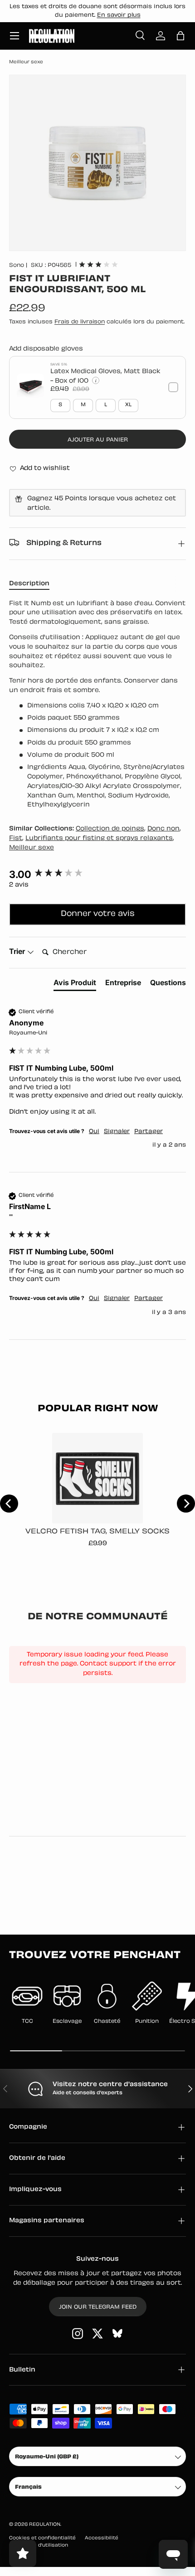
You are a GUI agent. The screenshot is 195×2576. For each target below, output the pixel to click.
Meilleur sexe (26, 62)
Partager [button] (149, 1132)
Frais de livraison (80, 322)
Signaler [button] (117, 1132)
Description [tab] (29, 584)
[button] (180, 36)
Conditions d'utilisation (39, 2545)
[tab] (75, 984)
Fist (16, 838)
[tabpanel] (97, 705)
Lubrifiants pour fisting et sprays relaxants (99, 838)
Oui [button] (94, 1132)
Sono (17, 266)
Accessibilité (102, 2538)
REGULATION (45, 2525)
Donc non (163, 829)
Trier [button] (18, 951)
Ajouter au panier (98, 440)
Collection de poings (110, 829)
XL (128, 405)
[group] (97, 875)
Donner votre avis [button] (98, 914)
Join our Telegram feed (98, 2307)
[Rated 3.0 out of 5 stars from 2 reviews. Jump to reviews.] (98, 264)
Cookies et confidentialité (42, 2538)
